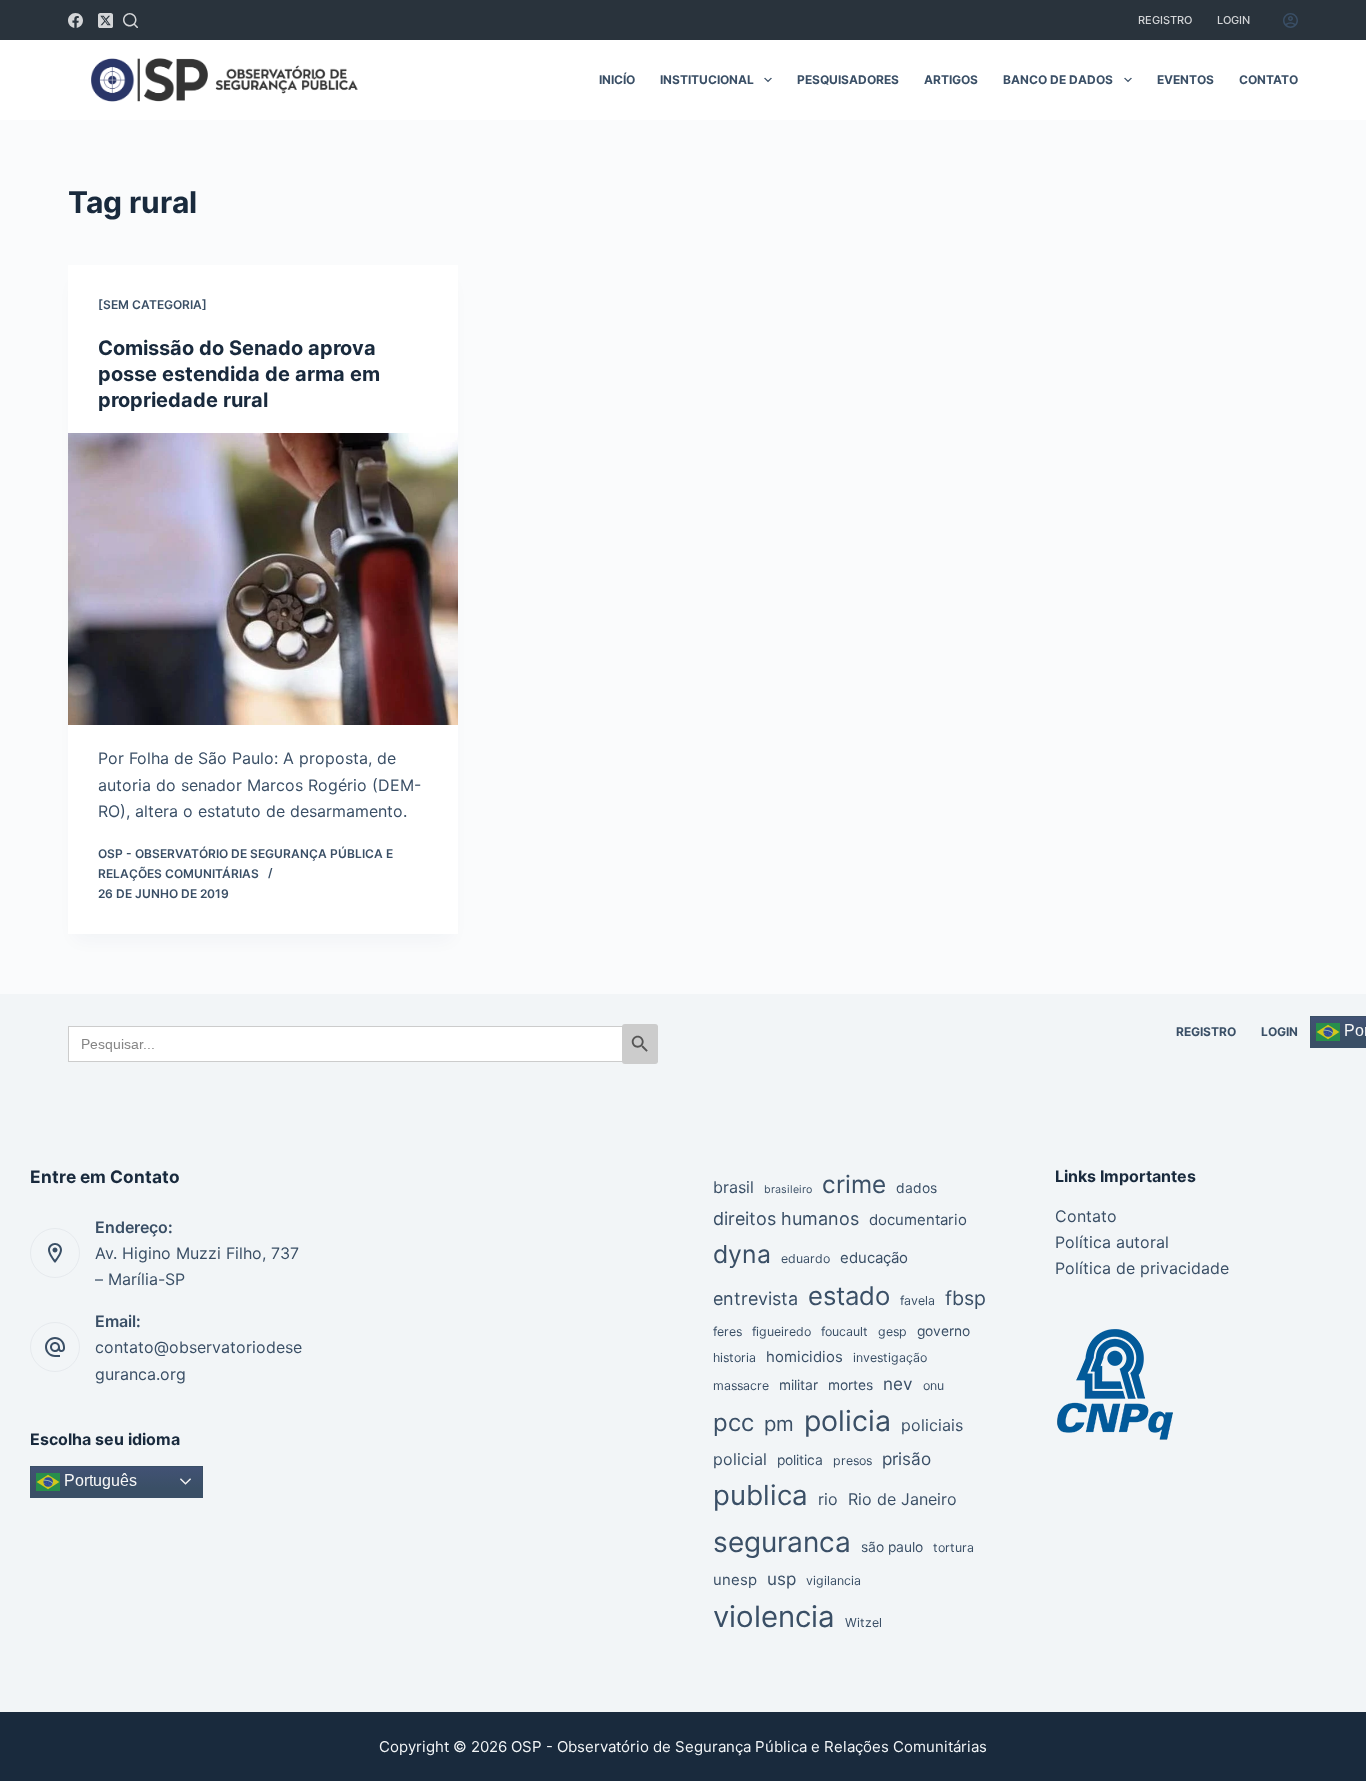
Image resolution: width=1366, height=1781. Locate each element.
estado (849, 1295)
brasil (733, 1187)
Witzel (863, 1622)
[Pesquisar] (130, 20)
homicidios (804, 1357)
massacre (741, 1385)
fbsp (965, 1298)
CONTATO (1268, 79)
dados (916, 1188)
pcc (733, 1422)
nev (898, 1383)
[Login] (1290, 20)
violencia (774, 1616)
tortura (953, 1547)
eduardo (805, 1258)
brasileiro (788, 1189)
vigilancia (833, 1580)
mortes (850, 1385)
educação (874, 1258)
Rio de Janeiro (902, 1499)
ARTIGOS (951, 79)
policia (847, 1420)
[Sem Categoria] (152, 304)
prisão (906, 1458)
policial (740, 1459)
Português (98, 1480)
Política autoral (1112, 1242)
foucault (844, 1331)
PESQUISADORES (848, 79)
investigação (890, 1357)
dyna (742, 1254)
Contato (1086, 1216)
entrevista (755, 1298)
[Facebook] (75, 20)
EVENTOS (1185, 79)
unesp (735, 1580)
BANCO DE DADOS (1058, 79)
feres (727, 1331)
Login (1233, 20)
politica (800, 1460)
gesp (892, 1331)
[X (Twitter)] (105, 20)
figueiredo (781, 1331)
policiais (932, 1425)
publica (760, 1495)
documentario (918, 1220)
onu (933, 1385)
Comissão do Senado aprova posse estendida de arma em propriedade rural (239, 374)
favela (917, 1300)
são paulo (892, 1547)
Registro (1165, 20)
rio (828, 1499)
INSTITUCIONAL (707, 79)
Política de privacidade (1142, 1268)
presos (852, 1460)
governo (943, 1331)
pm (779, 1423)
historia (734, 1357)
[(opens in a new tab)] (263, 579)
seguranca (782, 1542)
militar (798, 1385)
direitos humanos (786, 1218)
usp (781, 1578)
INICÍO (617, 79)
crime (854, 1184)
